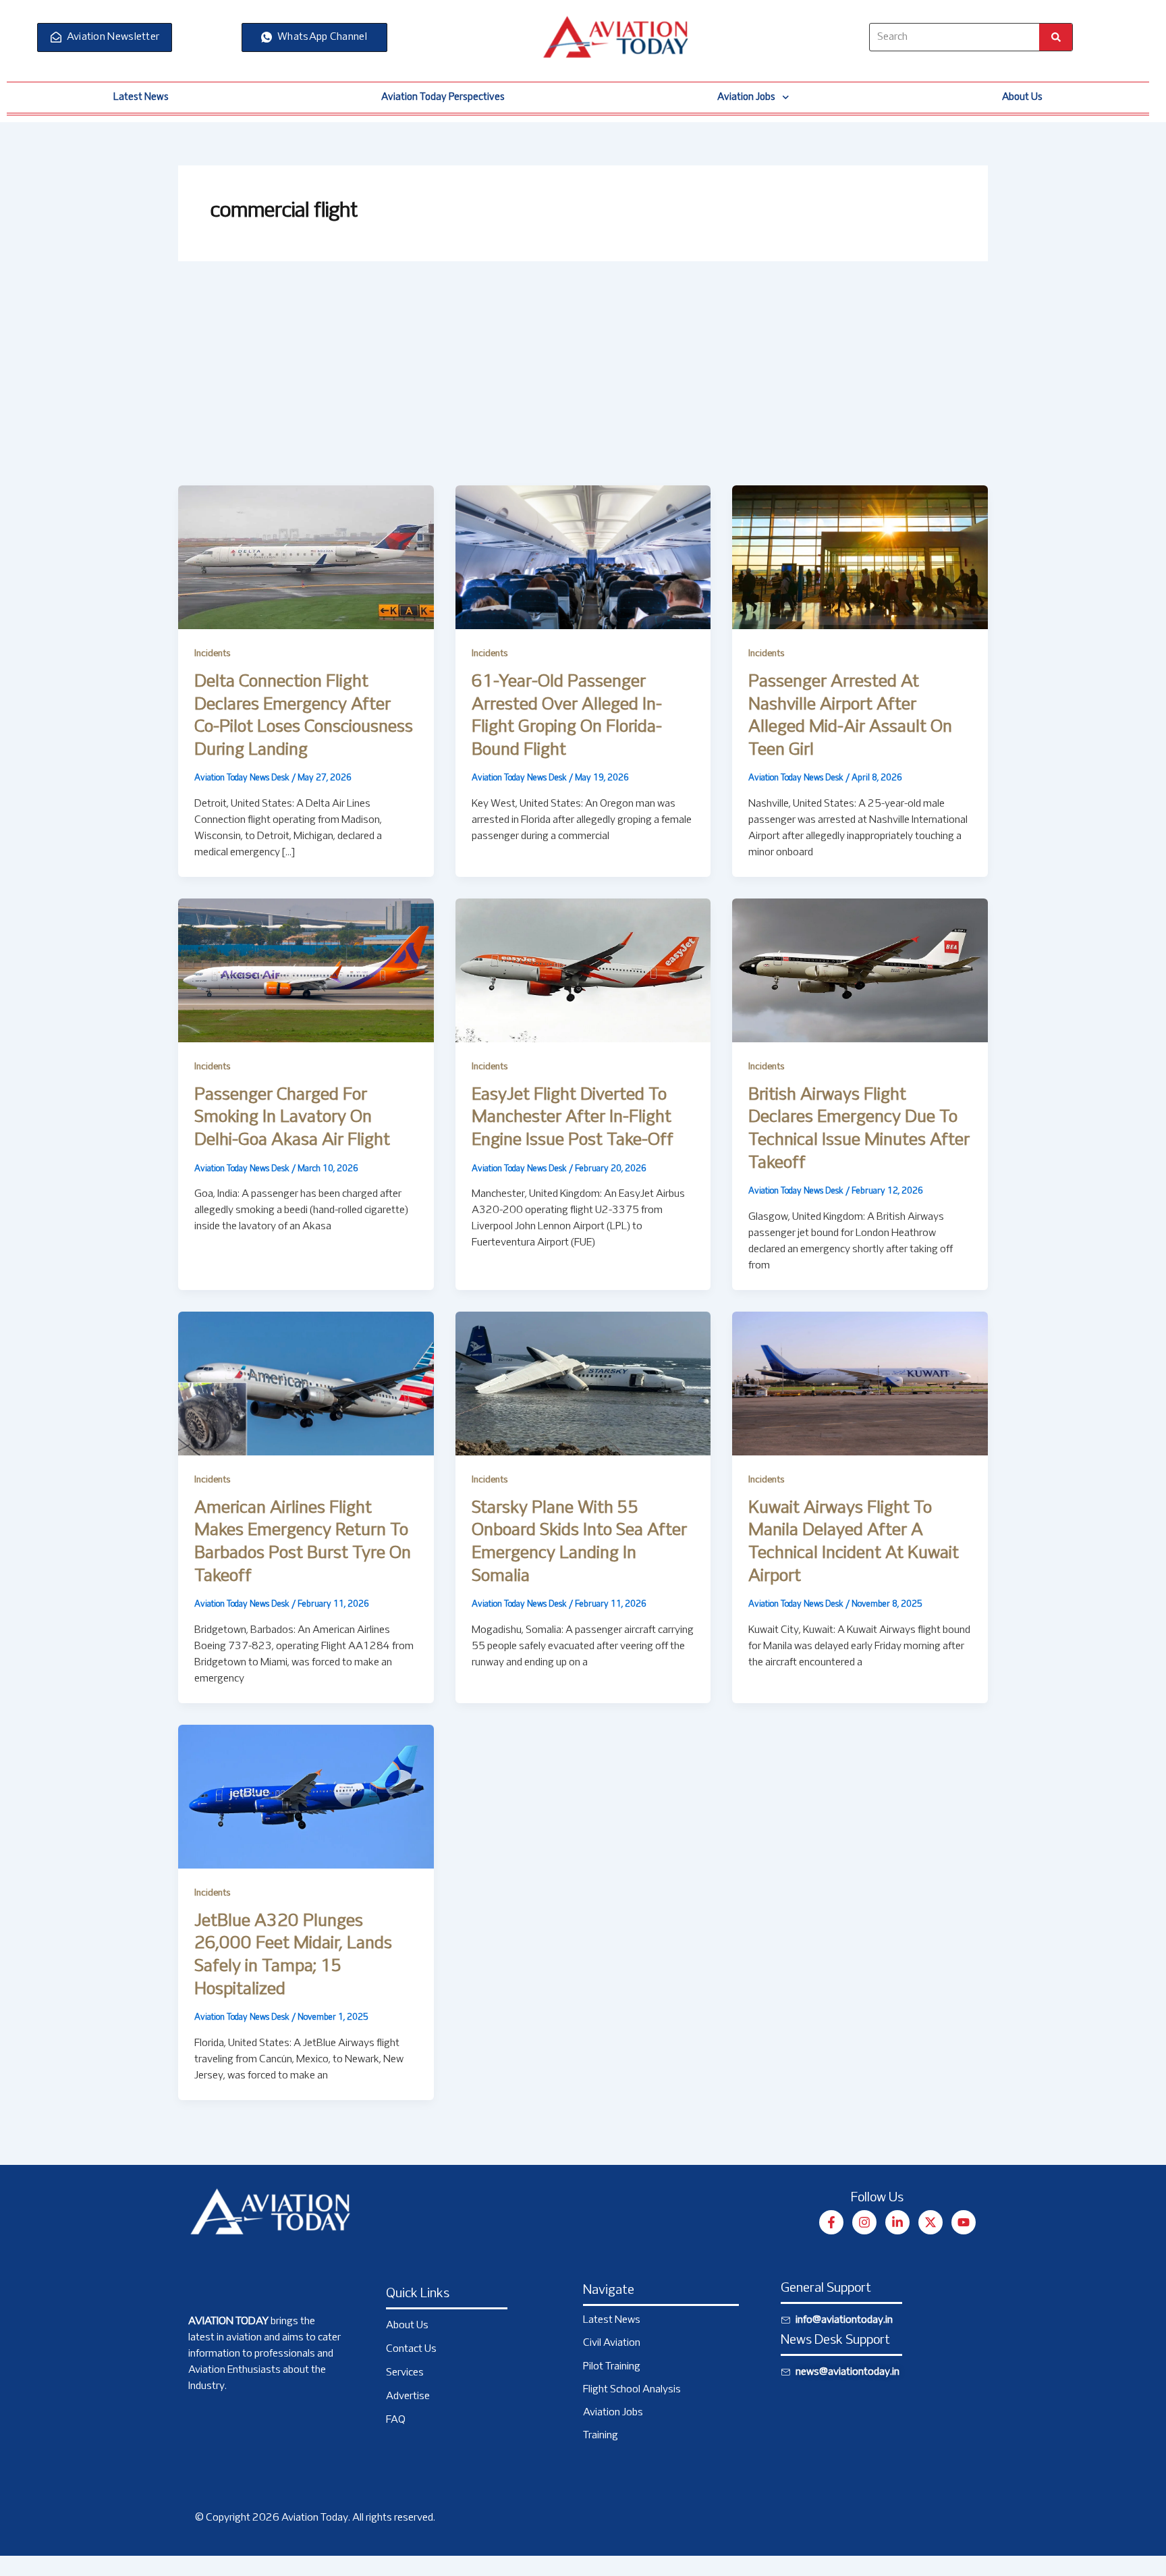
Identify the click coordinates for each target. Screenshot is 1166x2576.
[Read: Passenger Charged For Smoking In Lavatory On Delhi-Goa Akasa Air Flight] (306, 970)
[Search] (1056, 37)
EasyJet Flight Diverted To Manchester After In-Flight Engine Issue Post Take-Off (573, 1118)
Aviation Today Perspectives (443, 97)
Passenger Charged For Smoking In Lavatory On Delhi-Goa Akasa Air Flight (292, 1118)
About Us (1022, 97)
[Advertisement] (583, 384)
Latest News (141, 97)
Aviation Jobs (746, 97)
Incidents (212, 654)
